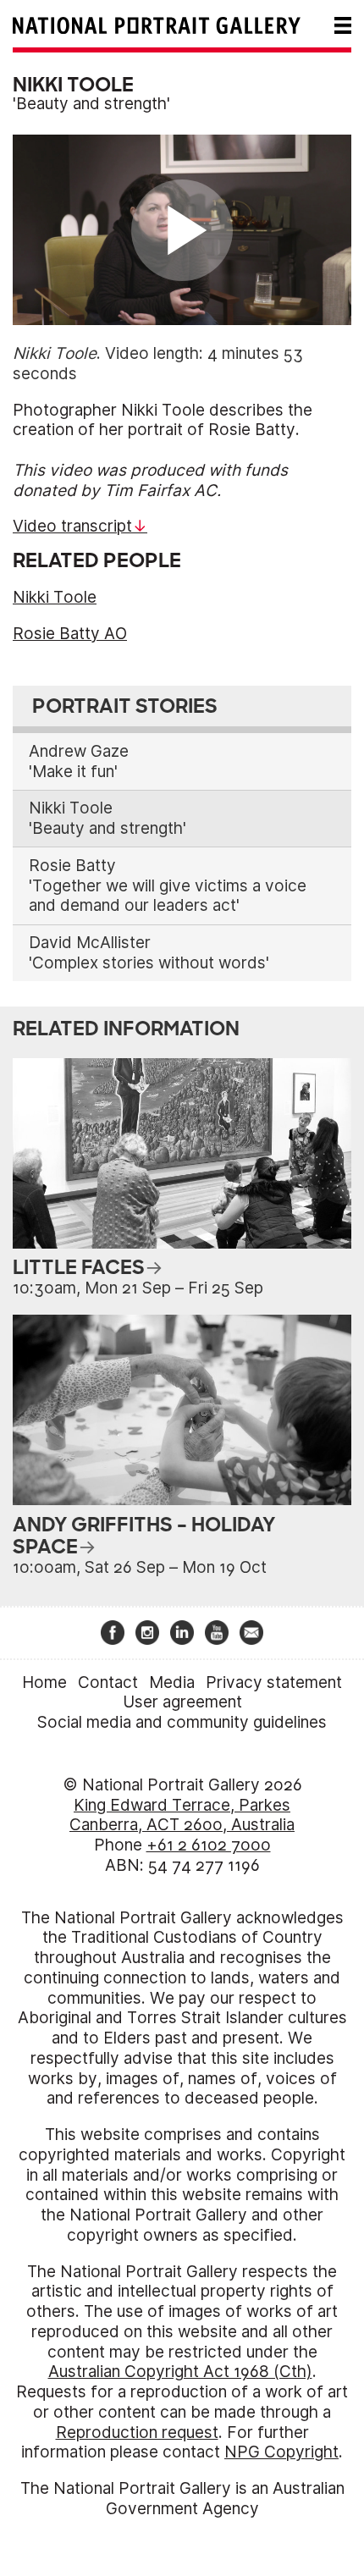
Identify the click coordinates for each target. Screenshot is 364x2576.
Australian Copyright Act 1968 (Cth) (180, 2372)
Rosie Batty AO (70, 634)
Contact (108, 1682)
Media (172, 1682)
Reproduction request (137, 2433)
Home (44, 1682)
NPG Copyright (281, 2452)
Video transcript (72, 526)
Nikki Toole (55, 597)
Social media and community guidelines (182, 1722)
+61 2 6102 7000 (209, 1845)
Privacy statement (274, 1682)
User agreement (182, 1702)
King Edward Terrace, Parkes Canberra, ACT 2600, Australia (182, 1815)
